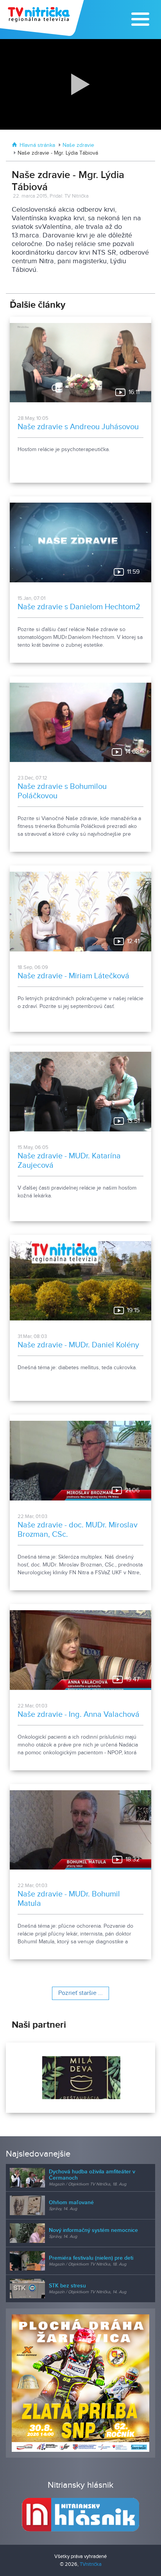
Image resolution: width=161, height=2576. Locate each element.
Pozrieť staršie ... (80, 1993)
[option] (80, 2078)
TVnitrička (91, 2564)
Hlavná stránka (37, 145)
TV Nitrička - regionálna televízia (43, 18)
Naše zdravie (78, 145)
